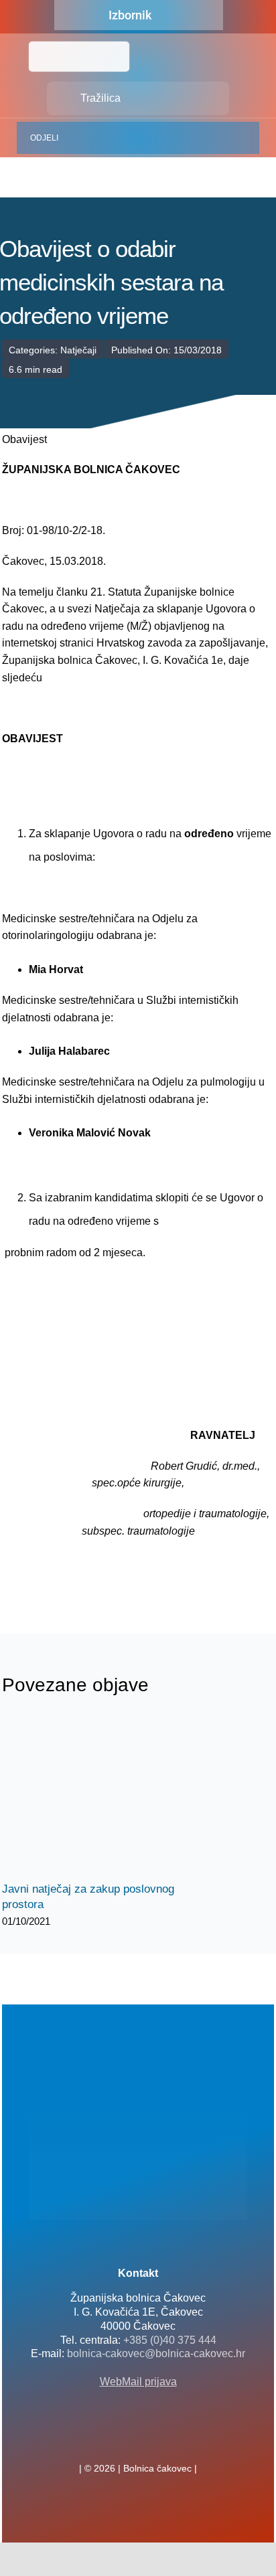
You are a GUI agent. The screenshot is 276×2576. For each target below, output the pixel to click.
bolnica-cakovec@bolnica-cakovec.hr (156, 2353)
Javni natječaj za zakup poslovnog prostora (91, 1797)
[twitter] (138, 2439)
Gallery (114, 1797)
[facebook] (117, 2439)
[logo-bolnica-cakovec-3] (69, 1571)
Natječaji (78, 350)
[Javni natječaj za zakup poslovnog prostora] (102, 1797)
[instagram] (159, 2439)
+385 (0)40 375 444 (170, 2340)
